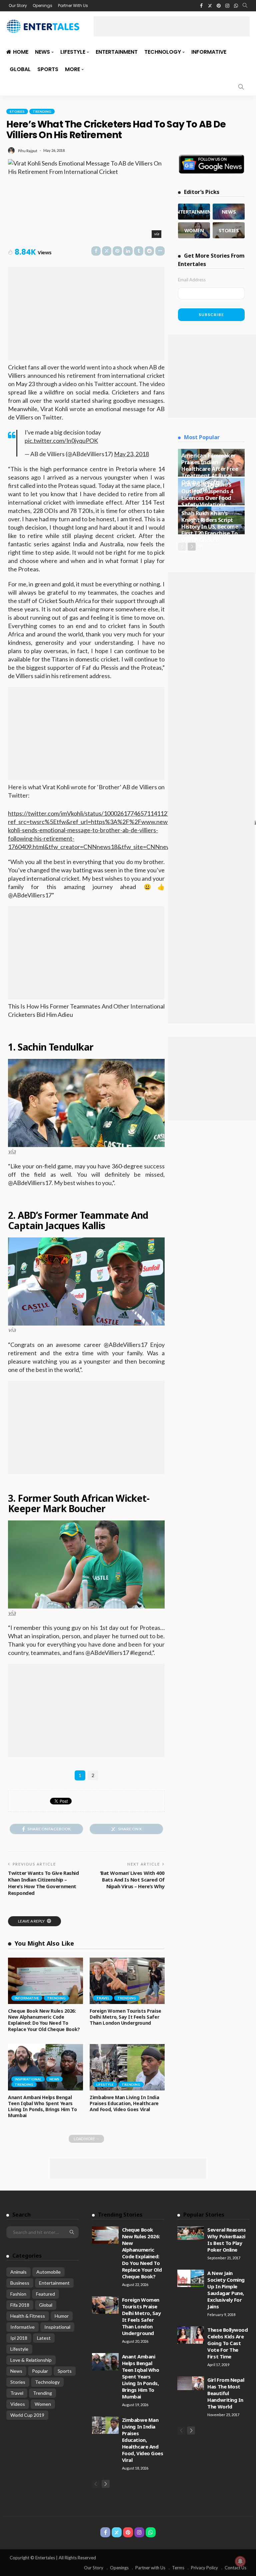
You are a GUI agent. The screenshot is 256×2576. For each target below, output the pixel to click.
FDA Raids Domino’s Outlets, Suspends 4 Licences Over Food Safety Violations (207, 494)
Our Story (18, 6)
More (72, 69)
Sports (48, 69)
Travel (103, 1998)
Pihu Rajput (28, 151)
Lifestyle (73, 52)
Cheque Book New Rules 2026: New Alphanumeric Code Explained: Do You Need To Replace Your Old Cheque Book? (44, 2020)
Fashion (18, 2294)
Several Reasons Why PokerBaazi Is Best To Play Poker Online (226, 2240)
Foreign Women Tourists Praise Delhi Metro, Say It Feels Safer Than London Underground (125, 2017)
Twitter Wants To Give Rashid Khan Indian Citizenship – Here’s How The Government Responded (43, 1883)
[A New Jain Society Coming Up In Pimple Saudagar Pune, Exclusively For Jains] (191, 2278)
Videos (18, 2404)
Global (20, 69)
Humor (62, 2316)
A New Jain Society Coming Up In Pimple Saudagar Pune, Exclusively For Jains (226, 2290)
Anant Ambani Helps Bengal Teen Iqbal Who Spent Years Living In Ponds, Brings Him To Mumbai (42, 2106)
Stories (17, 111)
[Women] (194, 230)
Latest (44, 2338)
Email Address (192, 280)
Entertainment (117, 52)
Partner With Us (73, 6)
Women (43, 2404)
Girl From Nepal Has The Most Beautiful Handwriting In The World (226, 2393)
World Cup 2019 (27, 2415)
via (12, 1151)
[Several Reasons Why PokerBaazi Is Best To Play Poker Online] (191, 2233)
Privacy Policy (204, 2568)
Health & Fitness (28, 2316)
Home (21, 52)
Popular (40, 2371)
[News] (229, 212)
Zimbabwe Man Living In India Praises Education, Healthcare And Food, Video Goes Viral (124, 2103)
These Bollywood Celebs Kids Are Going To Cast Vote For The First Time (227, 2343)
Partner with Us (150, 2568)
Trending (42, 111)
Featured (45, 2294)
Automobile (48, 2272)
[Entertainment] (194, 212)
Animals (18, 2272)
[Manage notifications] (240, 2561)
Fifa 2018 (20, 2305)
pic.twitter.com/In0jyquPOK (61, 441)
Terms (178, 2568)
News (42, 52)
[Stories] (229, 230)
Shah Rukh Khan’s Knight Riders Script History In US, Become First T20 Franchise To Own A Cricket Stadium (210, 530)
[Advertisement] (172, 26)
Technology (163, 52)
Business (20, 2283)
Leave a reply (32, 1921)
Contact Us (235, 2568)
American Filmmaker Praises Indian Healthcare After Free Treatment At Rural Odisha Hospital (210, 469)
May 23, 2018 (131, 454)
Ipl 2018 (19, 2338)
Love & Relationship (31, 2360)
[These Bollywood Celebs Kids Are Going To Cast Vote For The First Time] (191, 2335)
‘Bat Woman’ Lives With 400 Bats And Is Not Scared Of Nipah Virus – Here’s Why (132, 1880)
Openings (42, 6)
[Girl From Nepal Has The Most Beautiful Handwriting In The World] (191, 2383)
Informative (209, 52)
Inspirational (28, 2079)
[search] (245, 6)
